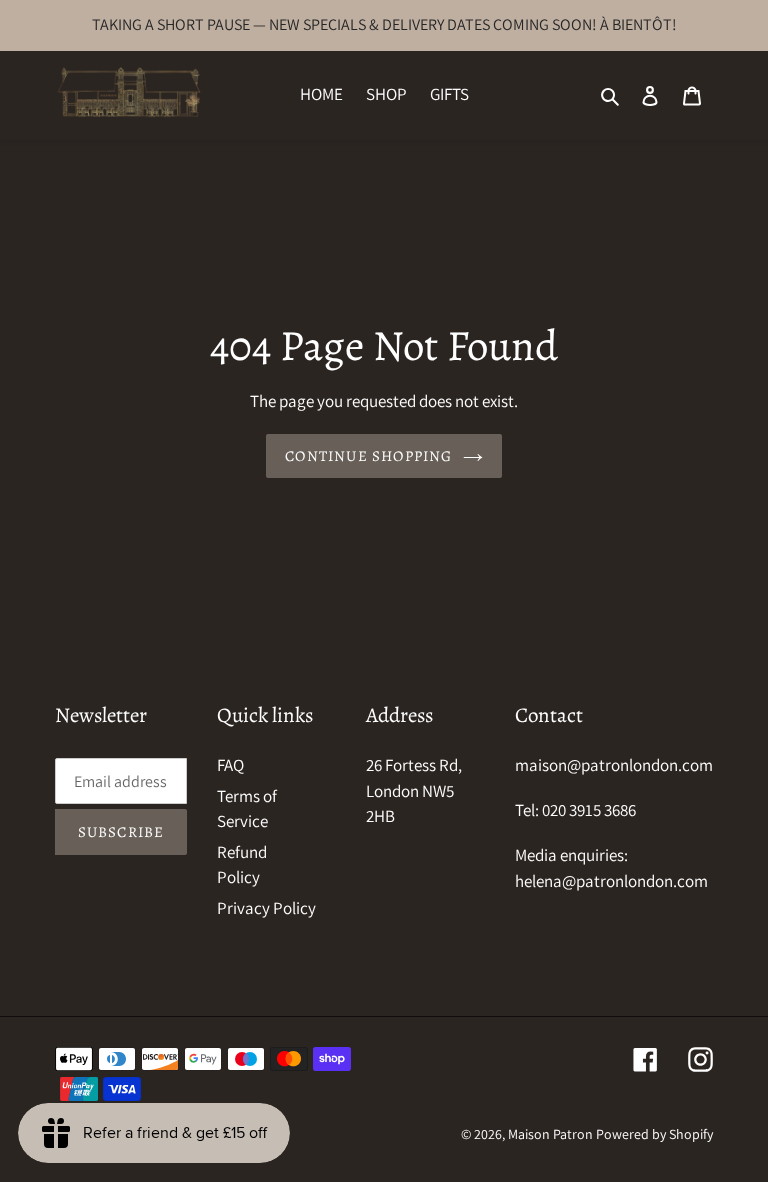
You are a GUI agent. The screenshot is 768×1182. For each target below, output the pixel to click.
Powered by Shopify (654, 1134)
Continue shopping (368, 456)
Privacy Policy (266, 908)
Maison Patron (550, 1134)
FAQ (230, 765)
